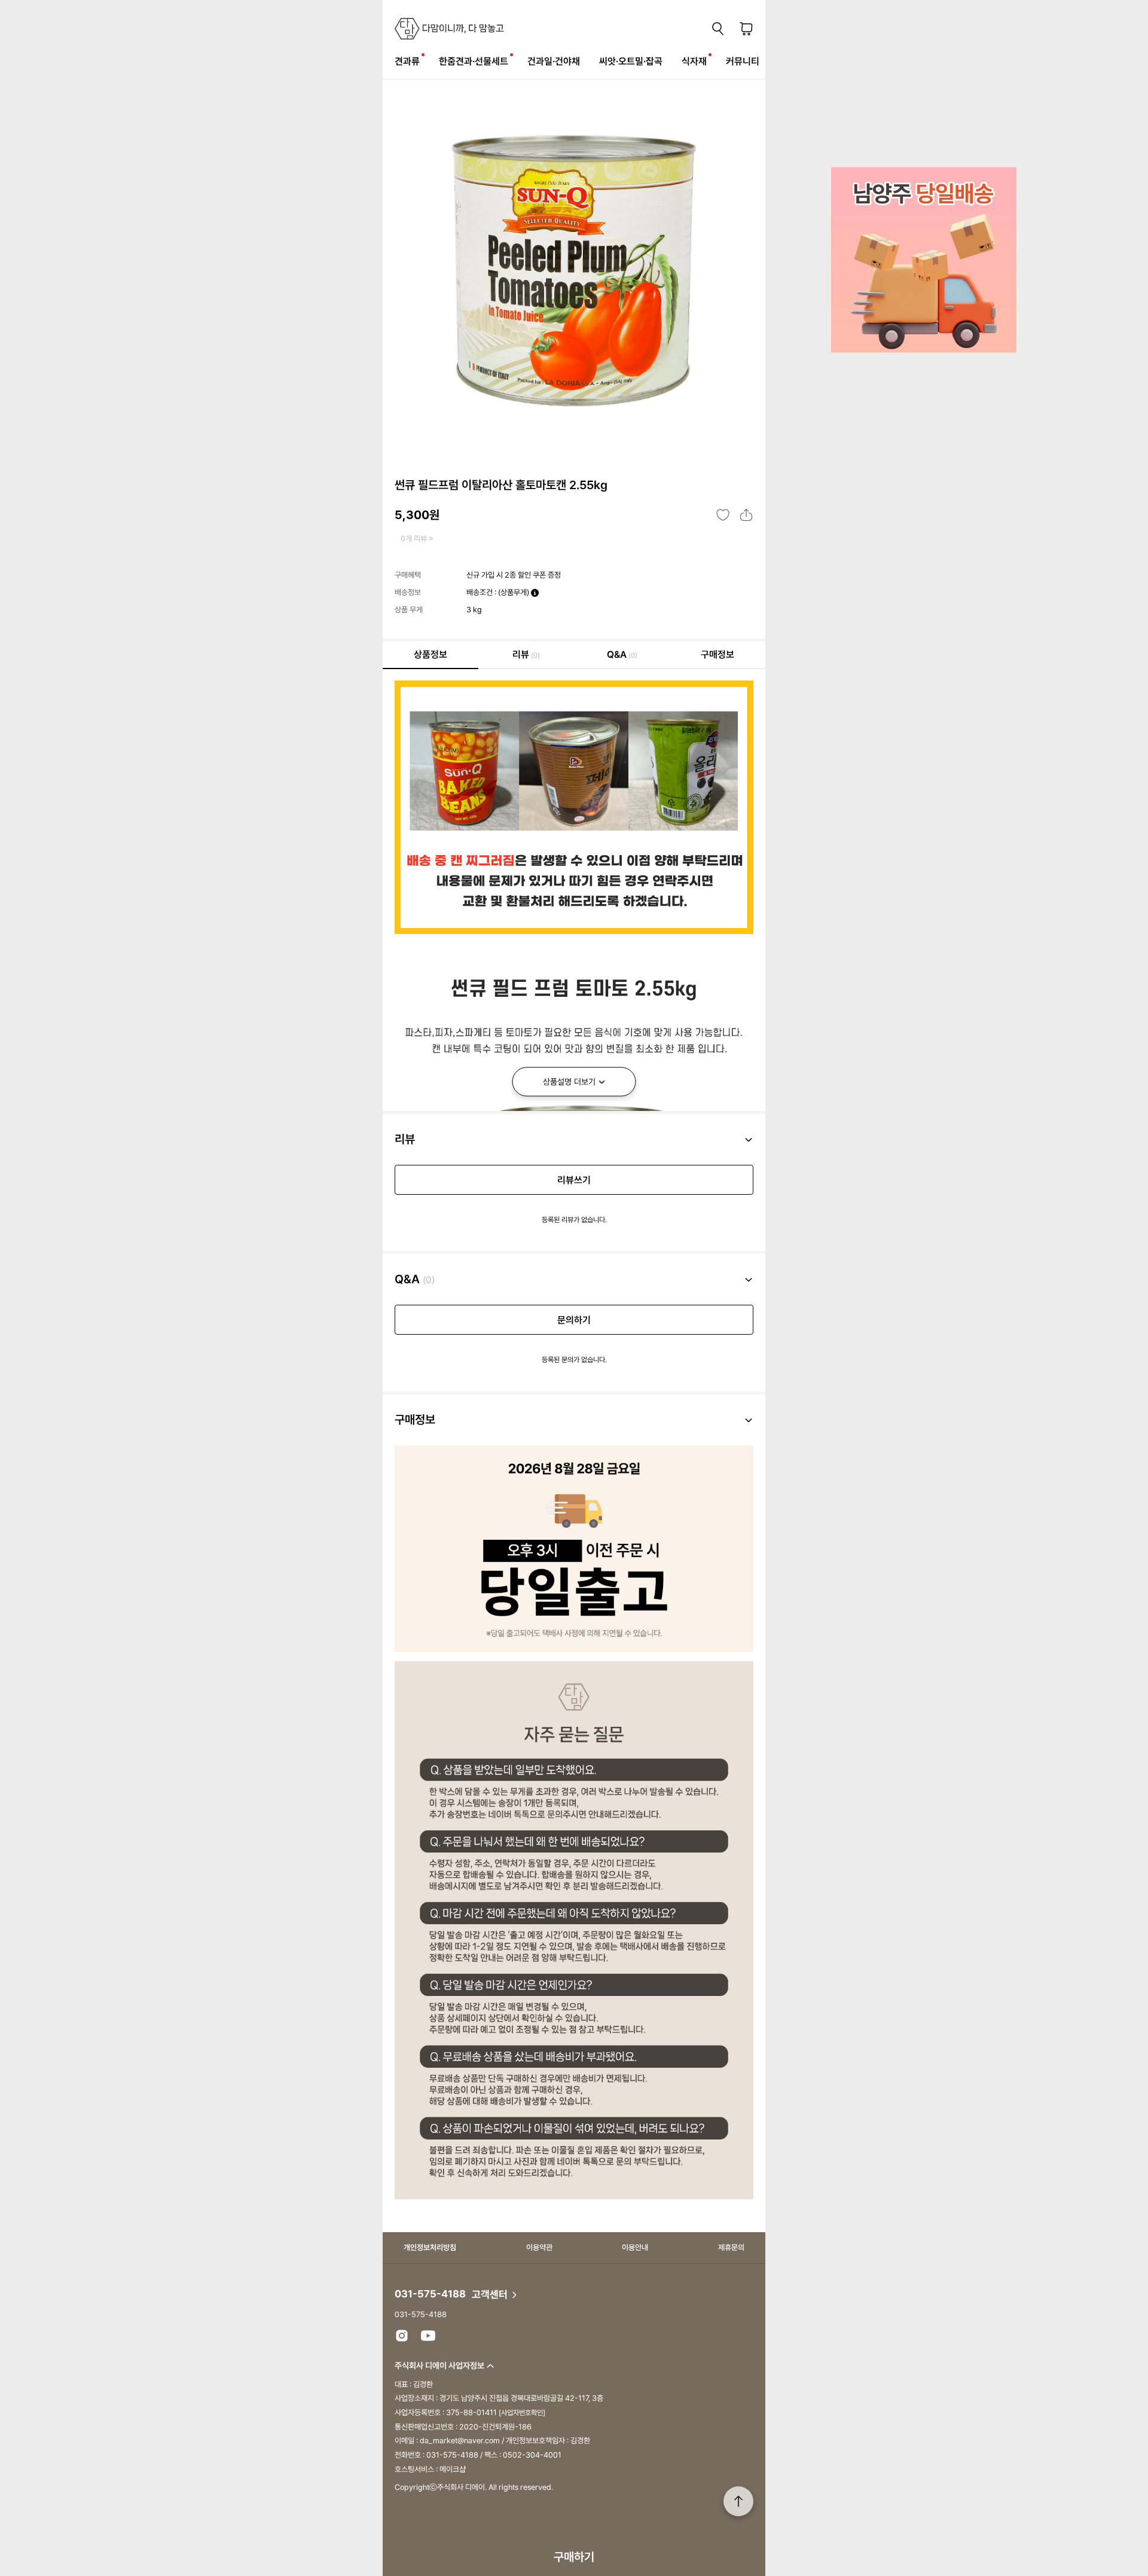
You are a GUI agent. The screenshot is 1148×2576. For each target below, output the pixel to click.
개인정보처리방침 (430, 2247)
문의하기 (574, 1320)
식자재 (694, 61)
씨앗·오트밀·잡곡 (631, 61)
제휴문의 (731, 2247)
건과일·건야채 (554, 61)
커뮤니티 (743, 61)
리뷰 (526, 654)
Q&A (622, 654)
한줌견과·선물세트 (474, 61)
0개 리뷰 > (417, 538)
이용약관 (539, 2247)
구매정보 (717, 654)
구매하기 (574, 2557)
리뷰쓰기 (574, 1180)
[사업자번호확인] (522, 2413)
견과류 (407, 61)
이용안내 (635, 2247)
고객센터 (491, 2294)
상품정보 (430, 654)
